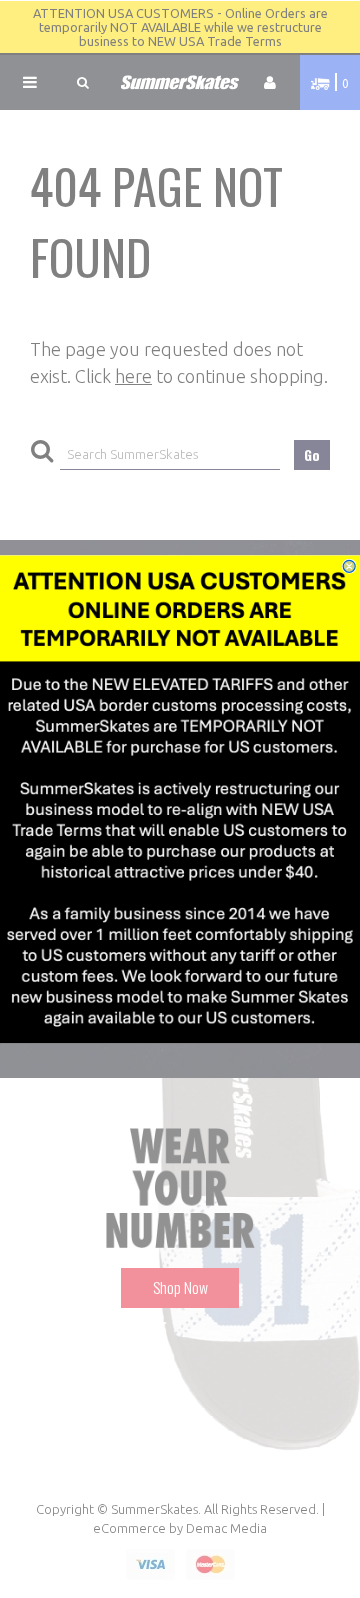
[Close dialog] (349, 566)
